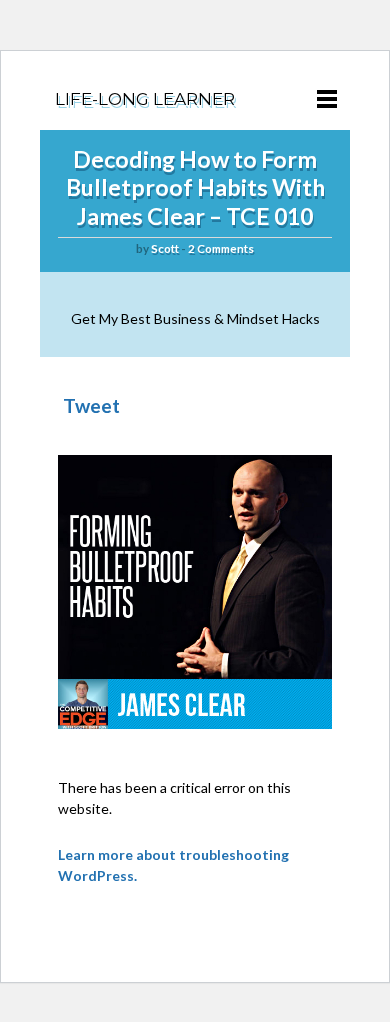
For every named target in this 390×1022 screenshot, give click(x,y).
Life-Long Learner (145, 99)
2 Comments (221, 248)
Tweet (91, 405)
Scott (165, 248)
